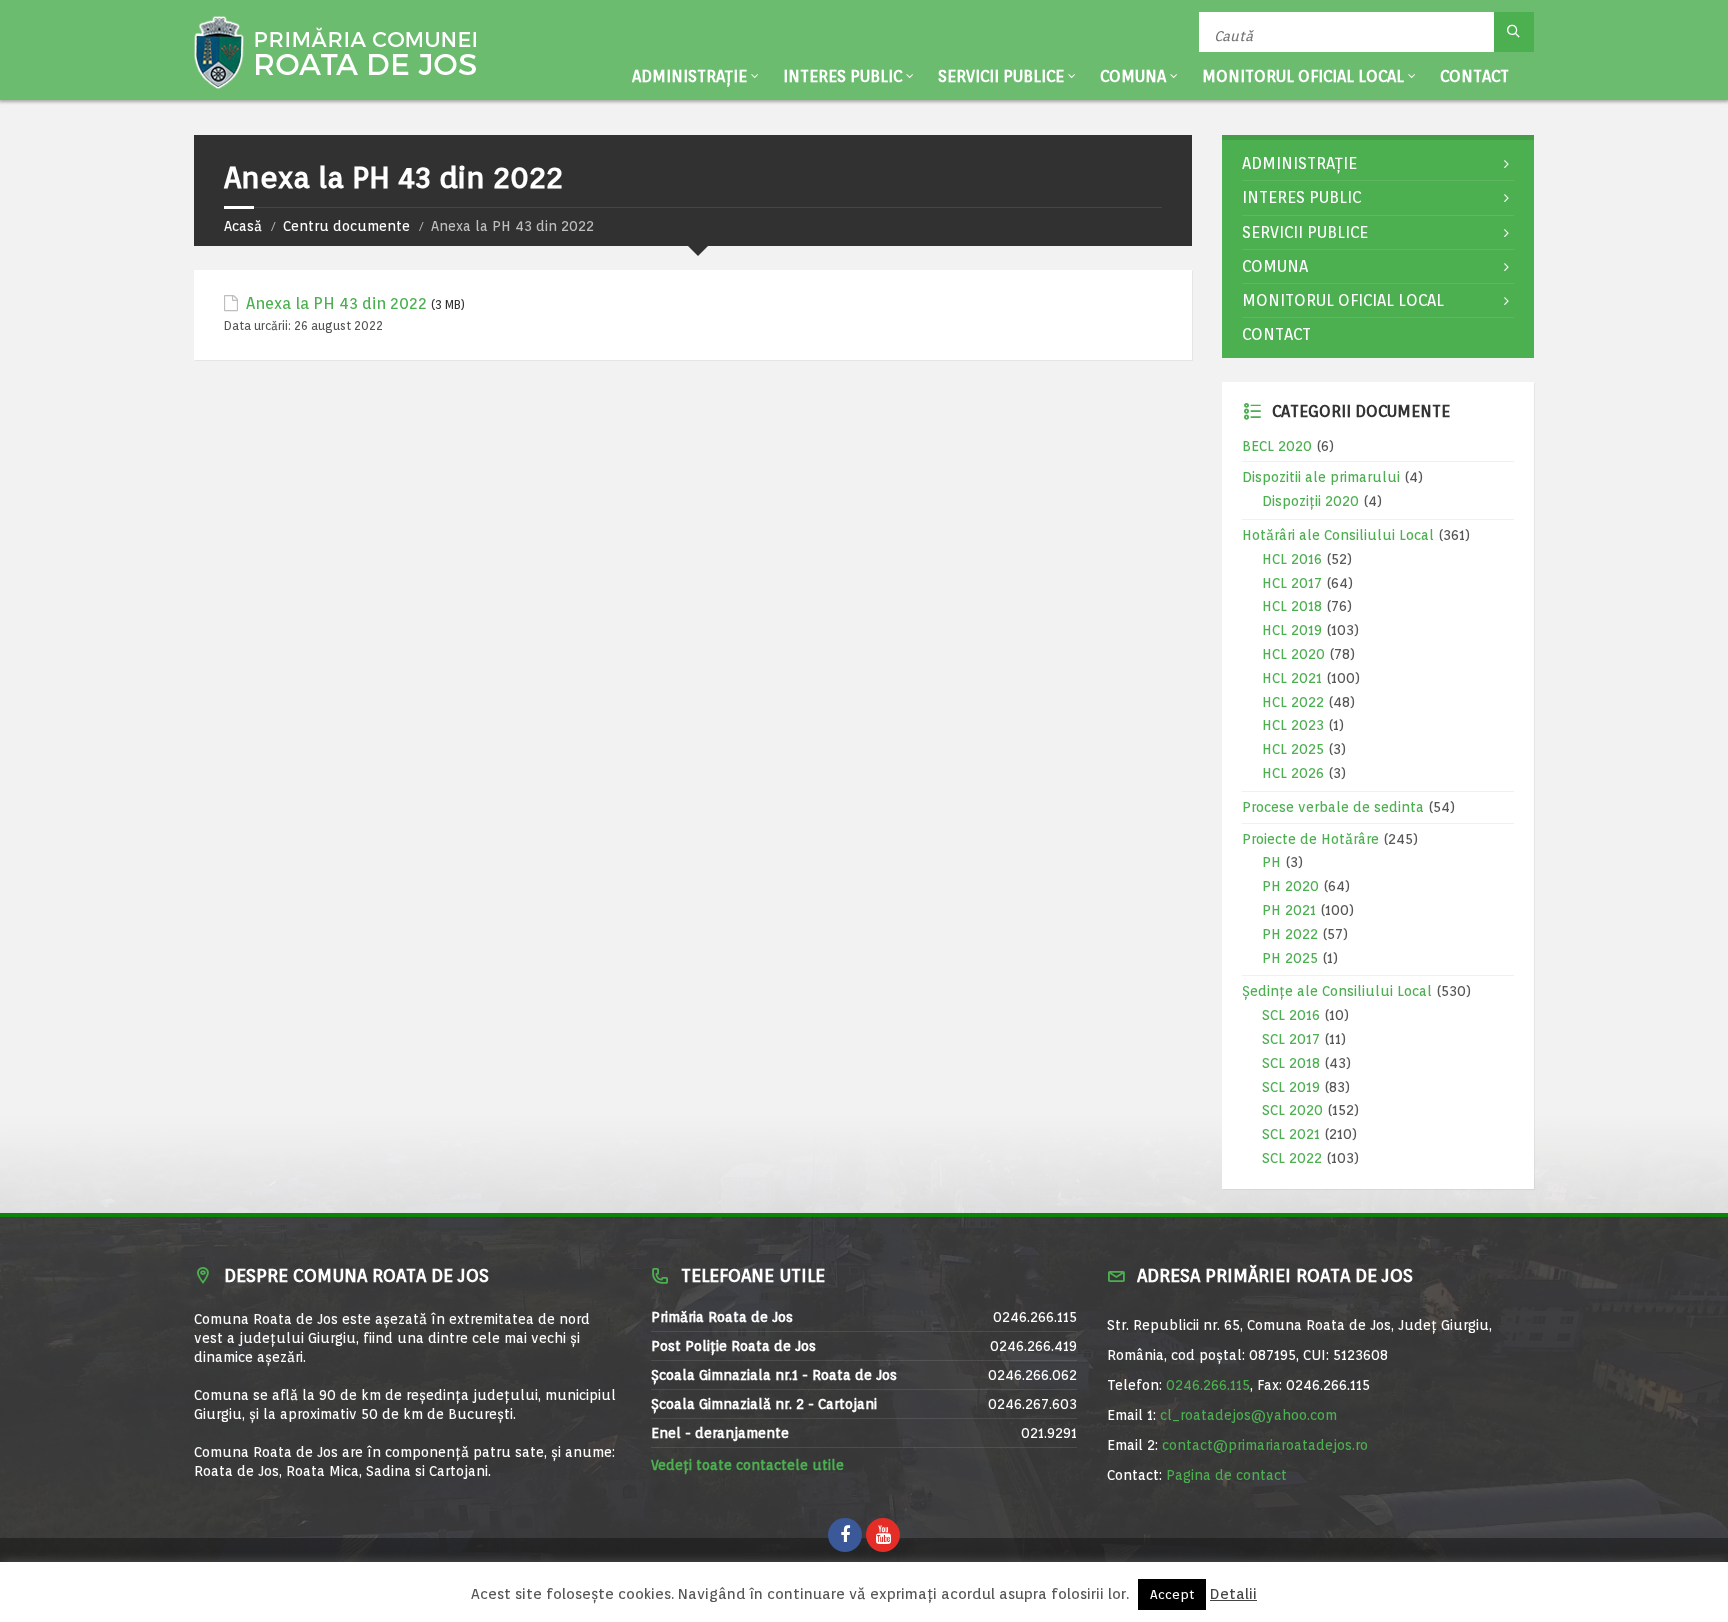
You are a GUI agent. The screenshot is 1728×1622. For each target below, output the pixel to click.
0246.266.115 (1208, 1385)
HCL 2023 (1293, 725)
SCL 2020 (1292, 1110)
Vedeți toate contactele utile (747, 1465)
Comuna (1133, 76)
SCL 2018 (1291, 1063)
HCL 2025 (1293, 749)
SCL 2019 (1291, 1087)
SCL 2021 (1291, 1134)
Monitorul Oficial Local (1303, 76)
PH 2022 (1290, 934)
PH (1271, 862)
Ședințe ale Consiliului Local (1337, 991)
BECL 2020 (1277, 446)
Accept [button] (1172, 1594)
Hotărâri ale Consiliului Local (1338, 535)
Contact (1474, 76)
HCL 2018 (1292, 606)
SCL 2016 (1291, 1015)
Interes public (842, 76)
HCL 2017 (1292, 583)
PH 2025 (1290, 958)
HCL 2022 (1293, 702)
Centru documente (346, 226)
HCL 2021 (1292, 678)
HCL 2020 (1293, 654)
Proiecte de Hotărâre (1310, 839)
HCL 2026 (1293, 773)
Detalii (1233, 1594)
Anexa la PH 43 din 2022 (336, 303)
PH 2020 (1290, 886)
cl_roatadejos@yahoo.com (1248, 1415)
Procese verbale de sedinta (1333, 807)
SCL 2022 (1292, 1158)
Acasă (243, 226)
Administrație (689, 76)
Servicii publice (1001, 76)
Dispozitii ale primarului (1321, 477)
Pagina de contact (1226, 1475)
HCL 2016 (1292, 559)
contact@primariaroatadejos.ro (1265, 1445)
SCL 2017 (1291, 1039)
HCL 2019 (1292, 630)
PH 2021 (1289, 910)
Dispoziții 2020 (1310, 501)
